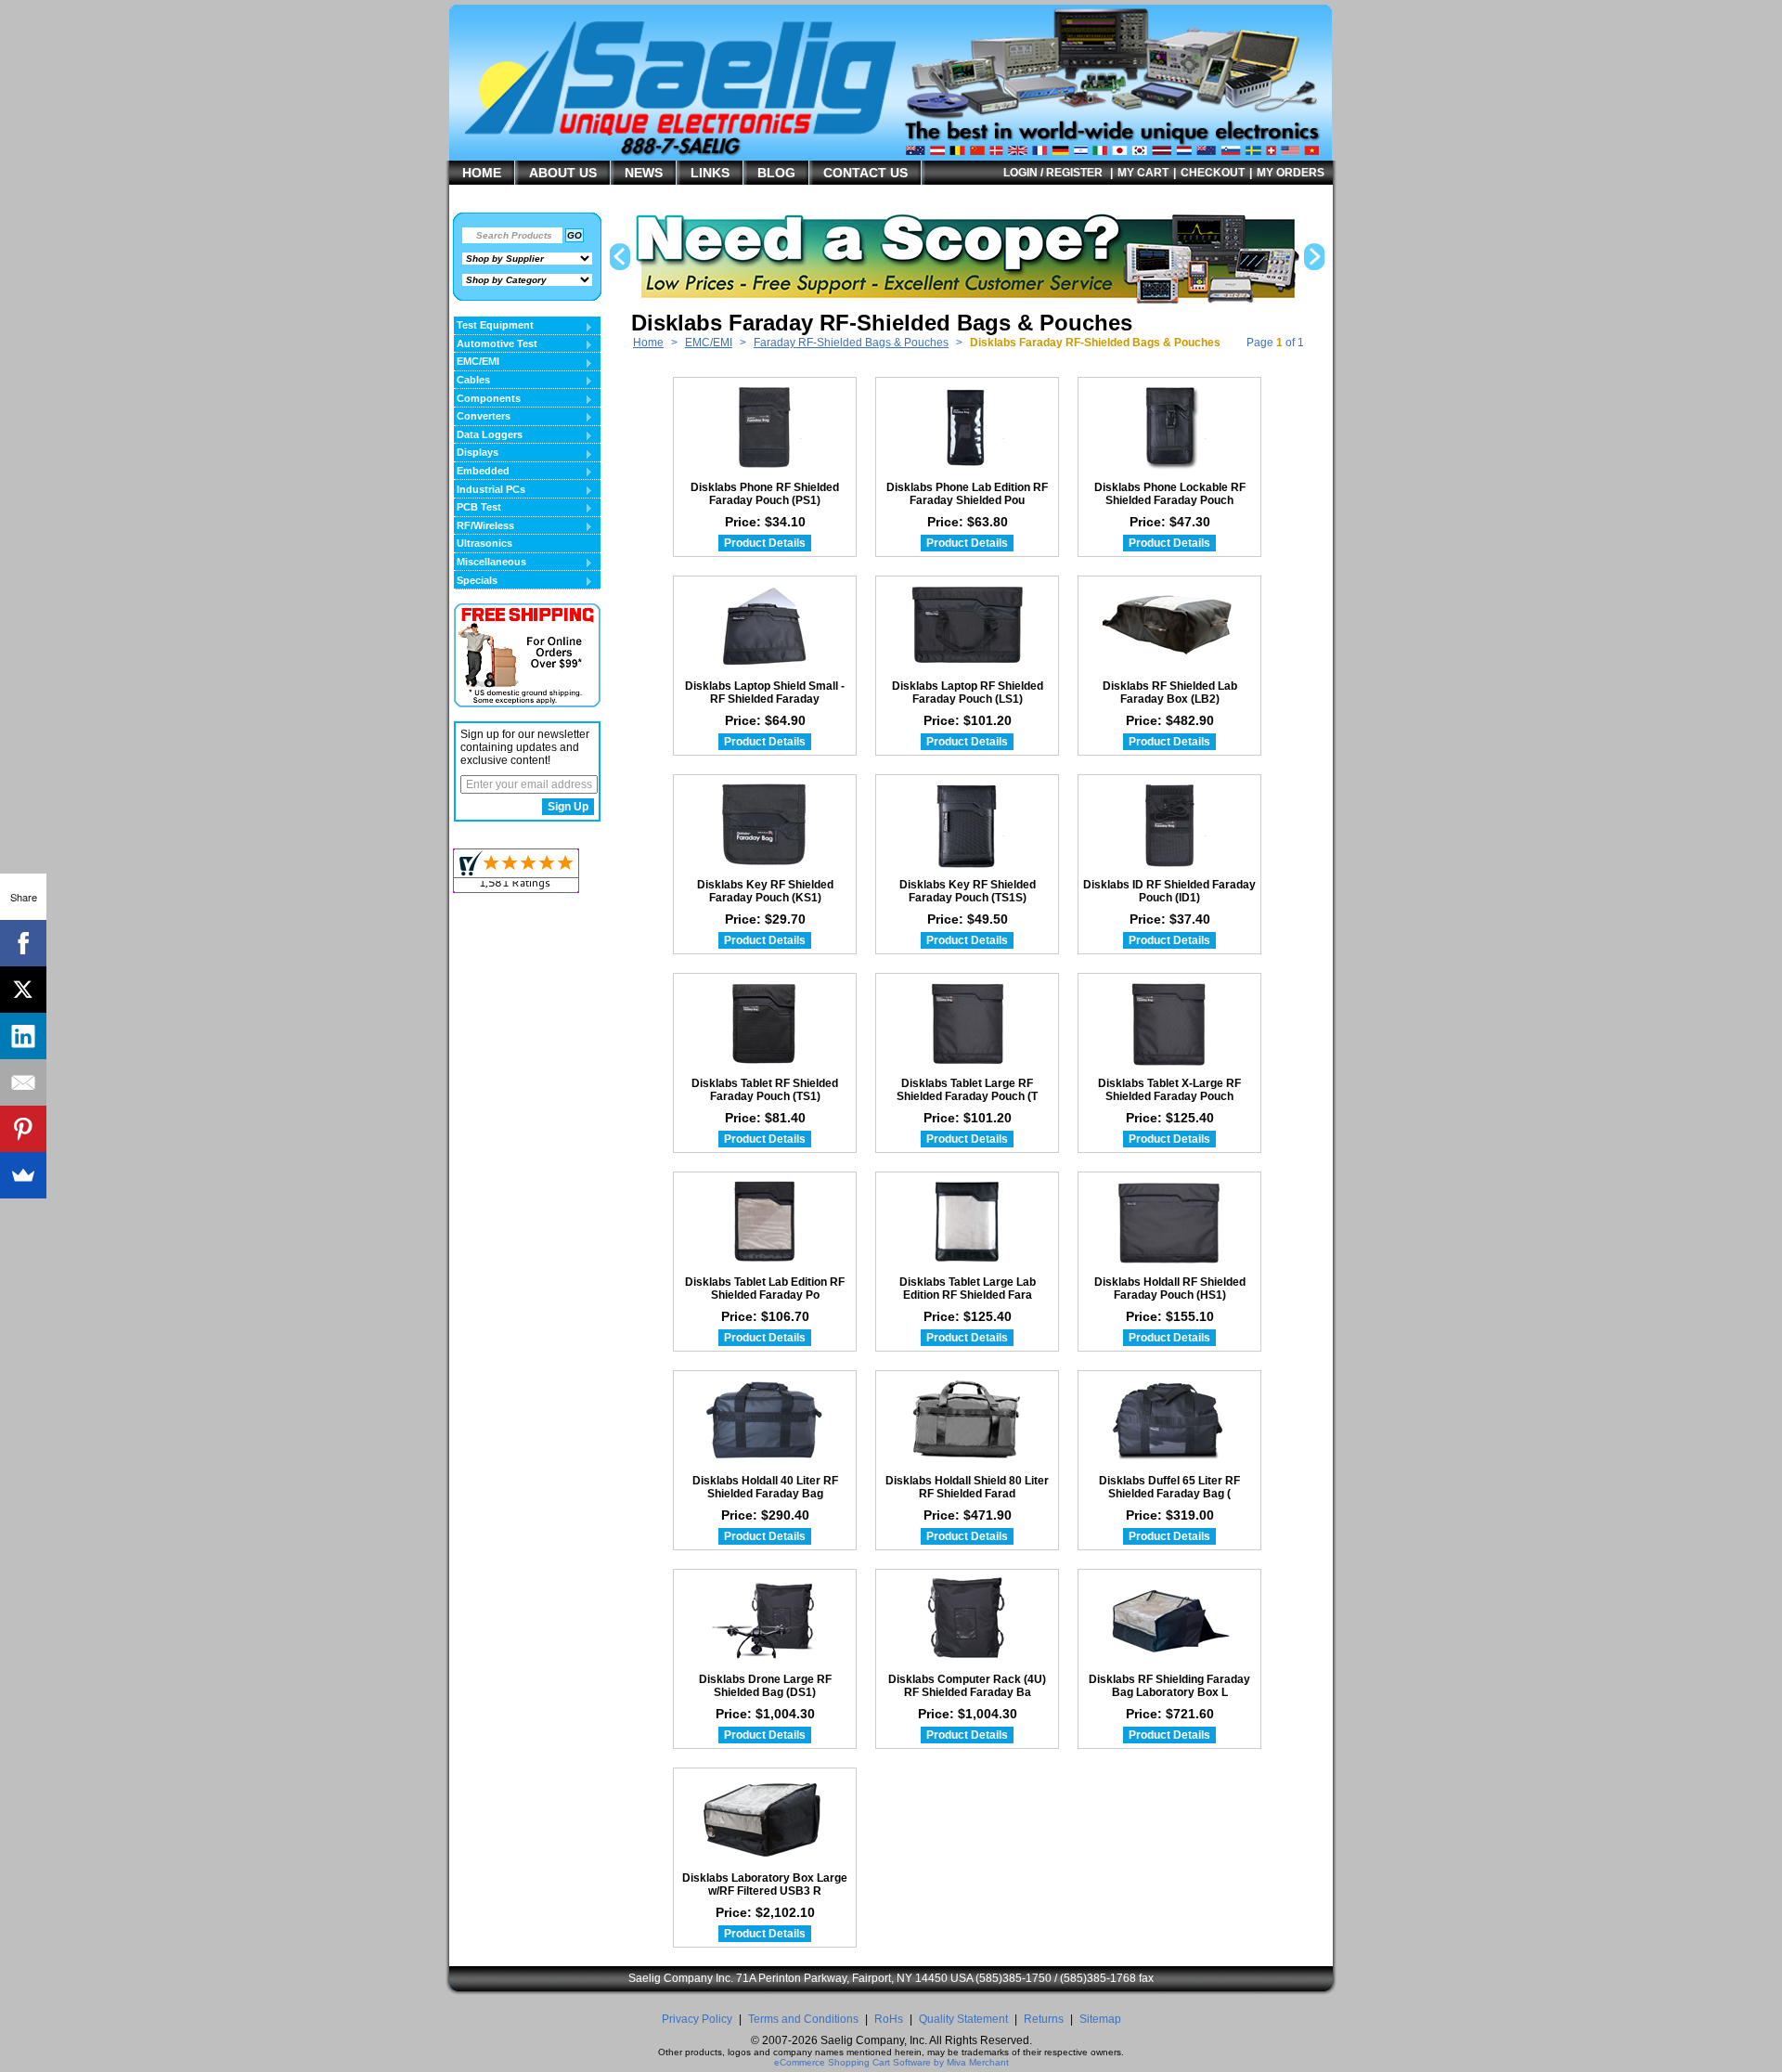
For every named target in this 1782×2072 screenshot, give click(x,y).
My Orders (1291, 173)
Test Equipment (494, 326)
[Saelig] (710, 136)
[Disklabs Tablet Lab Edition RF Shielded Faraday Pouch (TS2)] (765, 1222)
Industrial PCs (490, 490)
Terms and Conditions (803, 2019)
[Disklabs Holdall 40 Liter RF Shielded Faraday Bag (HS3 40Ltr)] (765, 1420)
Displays (476, 453)
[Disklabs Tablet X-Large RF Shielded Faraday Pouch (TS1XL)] (1169, 1023)
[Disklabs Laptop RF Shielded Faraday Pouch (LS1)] (967, 626)
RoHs (889, 2019)
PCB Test (478, 508)
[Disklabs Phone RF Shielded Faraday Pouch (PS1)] (765, 427)
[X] (23, 990)
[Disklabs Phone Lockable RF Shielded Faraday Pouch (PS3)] (1169, 427)
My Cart (1143, 173)
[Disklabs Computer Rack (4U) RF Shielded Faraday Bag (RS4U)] (967, 1619)
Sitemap (1100, 2019)
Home (648, 343)
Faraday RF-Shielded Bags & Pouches (851, 343)
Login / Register (1053, 173)
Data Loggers (488, 435)
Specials (476, 581)
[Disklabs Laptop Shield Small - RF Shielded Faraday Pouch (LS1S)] (765, 626)
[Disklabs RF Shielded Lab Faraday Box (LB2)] (1169, 626)
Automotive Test (496, 344)
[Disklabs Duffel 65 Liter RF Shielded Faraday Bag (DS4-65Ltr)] (1169, 1420)
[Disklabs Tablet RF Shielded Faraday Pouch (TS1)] (765, 1023)
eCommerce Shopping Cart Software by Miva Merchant (891, 2062)
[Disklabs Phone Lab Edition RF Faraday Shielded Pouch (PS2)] (967, 427)
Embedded (482, 472)
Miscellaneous (490, 563)
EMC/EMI (709, 343)
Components (487, 399)
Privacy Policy (697, 2019)
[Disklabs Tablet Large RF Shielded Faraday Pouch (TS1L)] (967, 1023)
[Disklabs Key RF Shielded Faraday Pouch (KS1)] (765, 824)
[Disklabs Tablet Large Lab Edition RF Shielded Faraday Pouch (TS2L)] (967, 1222)
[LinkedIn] (23, 1036)
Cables (472, 381)
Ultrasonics (484, 543)
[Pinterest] (23, 1129)
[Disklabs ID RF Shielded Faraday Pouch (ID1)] (1169, 824)
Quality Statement (963, 2019)
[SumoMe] (23, 1175)
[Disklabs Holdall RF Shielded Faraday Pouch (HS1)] (1169, 1222)
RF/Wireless (484, 526)
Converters (482, 417)
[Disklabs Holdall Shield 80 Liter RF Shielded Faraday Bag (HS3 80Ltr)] (967, 1420)
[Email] (23, 1082)
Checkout (1213, 173)
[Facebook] (23, 943)
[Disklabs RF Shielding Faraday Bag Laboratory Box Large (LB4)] (1169, 1619)
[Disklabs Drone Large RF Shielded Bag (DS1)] (765, 1619)
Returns (1044, 2019)
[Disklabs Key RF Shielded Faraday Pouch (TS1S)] (967, 824)
